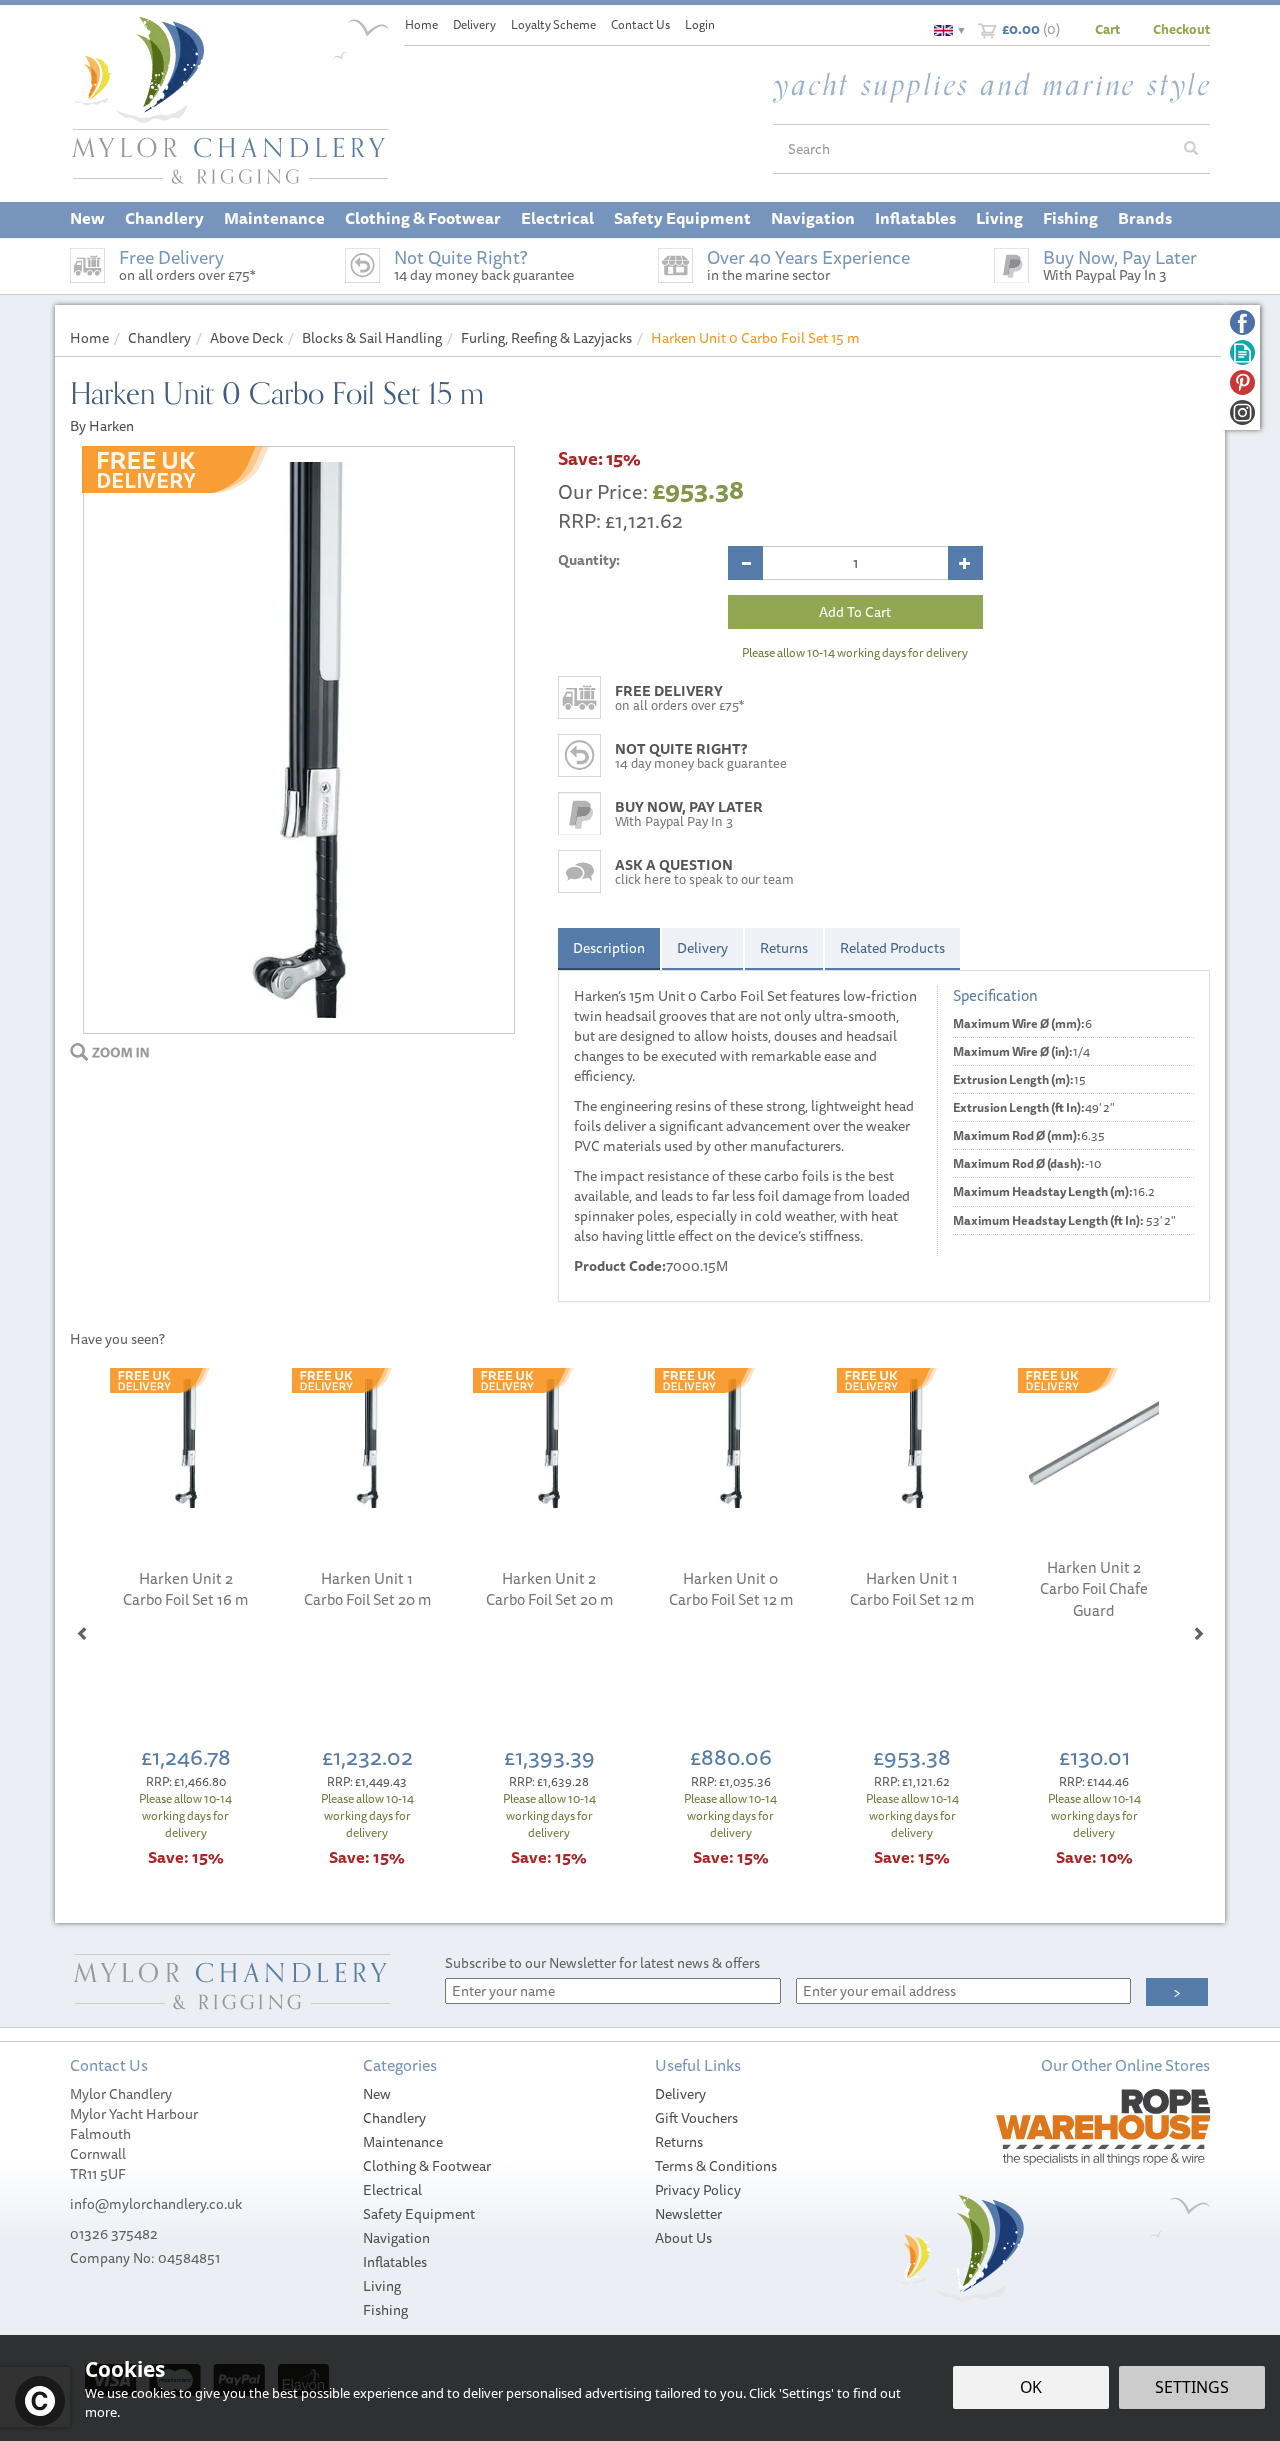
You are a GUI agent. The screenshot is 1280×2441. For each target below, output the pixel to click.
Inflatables (395, 2262)
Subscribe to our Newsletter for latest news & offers (602, 1963)
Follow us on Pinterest (1242, 382)
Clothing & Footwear (427, 2166)
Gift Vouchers (696, 2118)
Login (700, 24)
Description (609, 948)
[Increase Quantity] (965, 563)
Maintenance (403, 2142)
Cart (1107, 29)
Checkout (1181, 29)
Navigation (396, 2238)
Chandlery (394, 2118)
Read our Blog (1242, 352)
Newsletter (688, 2214)
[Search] (1191, 149)
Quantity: (589, 560)
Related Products (892, 948)
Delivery (702, 948)
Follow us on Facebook (1242, 322)
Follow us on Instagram (1242, 412)
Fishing (385, 2310)
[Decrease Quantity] (745, 563)
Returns (784, 948)
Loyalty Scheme (553, 24)
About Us (683, 2238)
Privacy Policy (698, 2190)
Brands (1145, 218)
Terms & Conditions (716, 2166)
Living (382, 2286)
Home (421, 24)
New (377, 2094)
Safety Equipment (419, 2214)
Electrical (392, 2190)
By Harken (102, 426)
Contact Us (640, 24)
